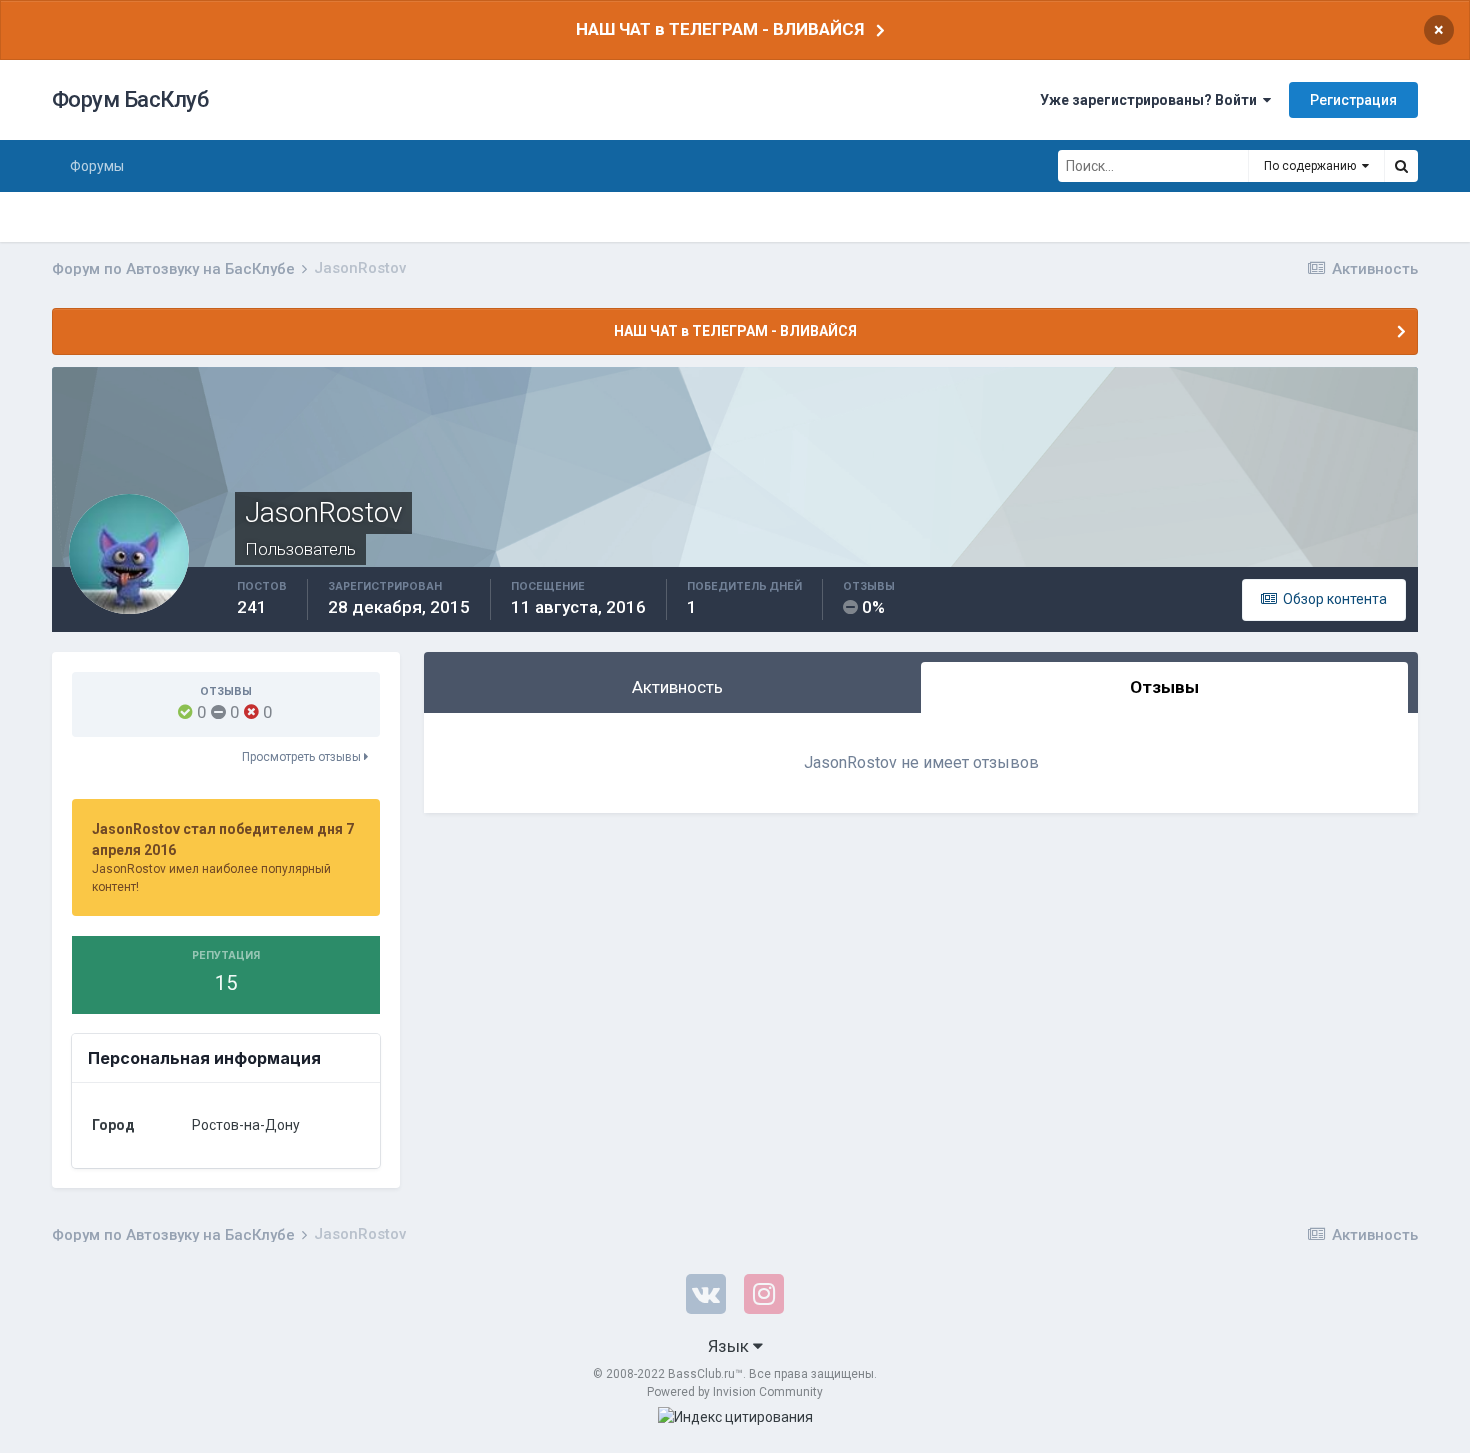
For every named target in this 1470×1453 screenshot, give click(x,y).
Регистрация (1353, 100)
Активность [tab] (677, 687)
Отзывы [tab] (1164, 687)
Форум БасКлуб (130, 99)
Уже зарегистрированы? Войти (1151, 100)
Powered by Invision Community (735, 1392)
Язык (730, 1346)
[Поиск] (1401, 166)
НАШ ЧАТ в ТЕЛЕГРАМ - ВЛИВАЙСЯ (720, 29)
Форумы (97, 166)
